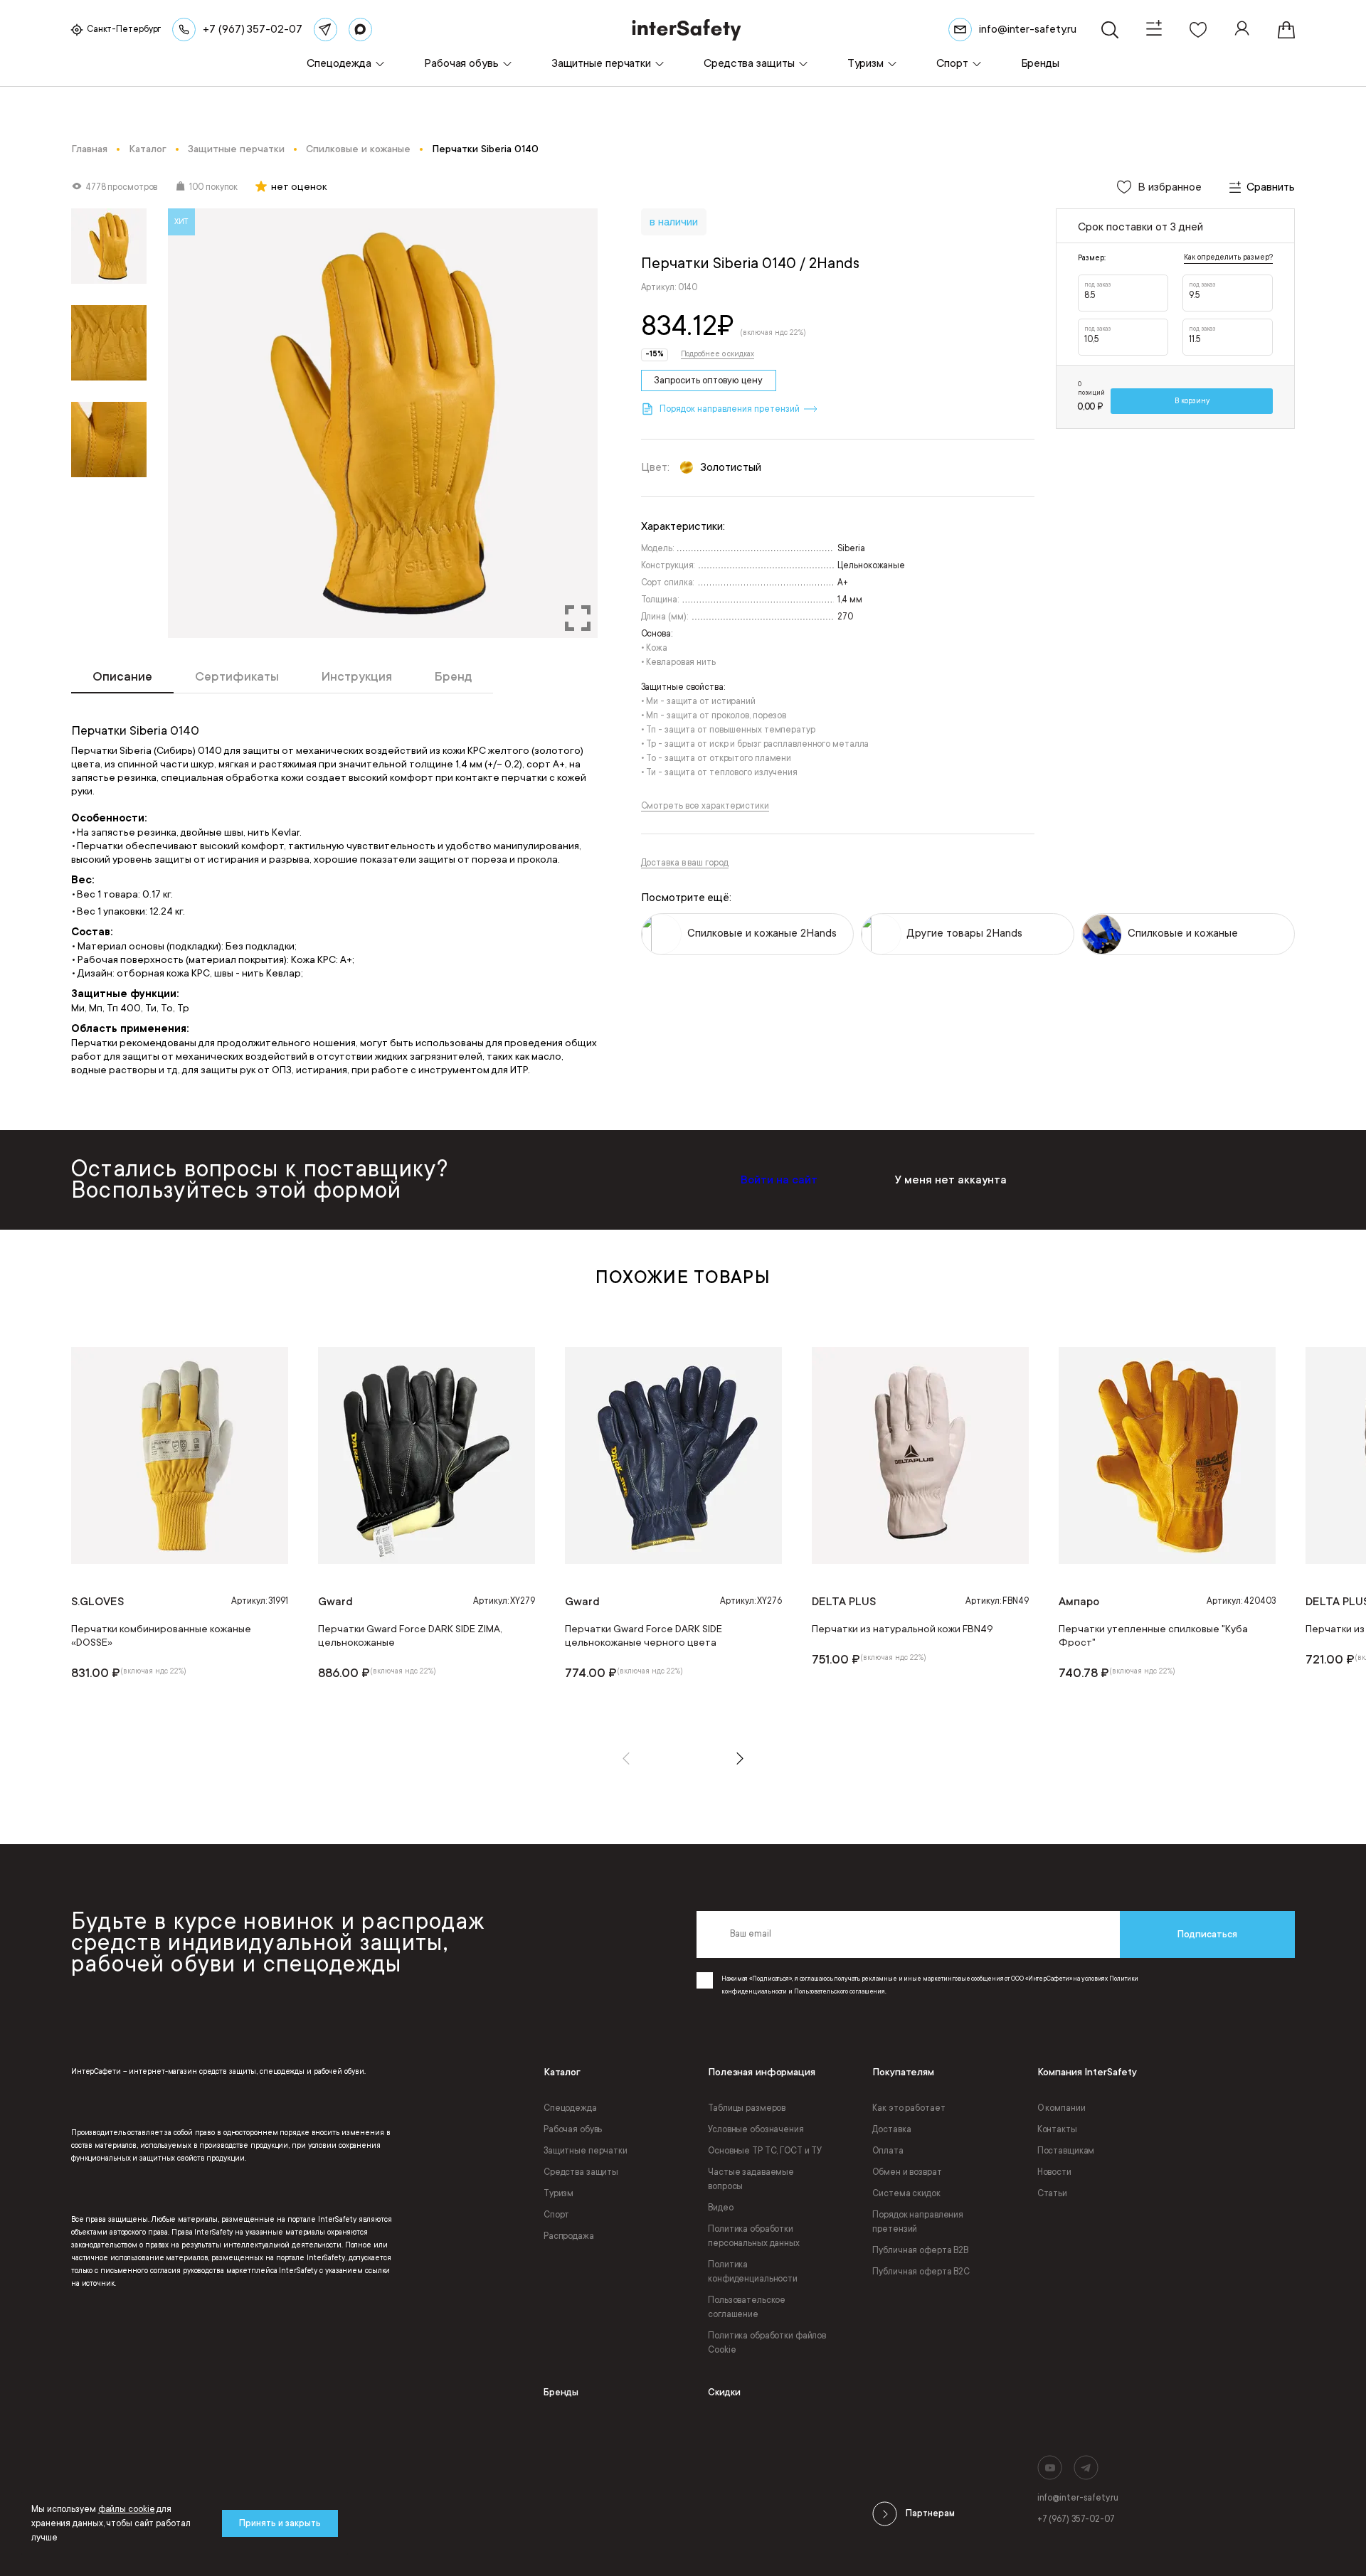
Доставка (891, 2129)
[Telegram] (325, 30)
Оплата (888, 2151)
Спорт (556, 2215)
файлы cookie (127, 2509)
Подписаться (1207, 1934)
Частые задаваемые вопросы (751, 2179)
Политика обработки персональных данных (754, 2236)
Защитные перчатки (586, 2151)
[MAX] (360, 30)
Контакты (1057, 2129)
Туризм (558, 2193)
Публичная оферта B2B (920, 2250)
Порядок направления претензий (918, 2222)
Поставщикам (1066, 2151)
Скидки (724, 2392)
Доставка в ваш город (685, 863)
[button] (626, 1758)
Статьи (1052, 2193)
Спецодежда (570, 2108)
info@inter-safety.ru (1078, 2498)
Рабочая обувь (573, 2129)
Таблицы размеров (747, 2108)
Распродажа (569, 2236)
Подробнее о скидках (718, 354)
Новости (1054, 2172)
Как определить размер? (1228, 257)
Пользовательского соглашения (840, 1991)
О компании (1061, 2108)
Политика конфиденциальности (753, 2272)
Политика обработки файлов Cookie (767, 2343)
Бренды (561, 2392)
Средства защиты (581, 2172)
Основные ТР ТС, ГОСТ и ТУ (765, 2151)
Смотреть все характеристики (705, 806)
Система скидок (906, 2193)
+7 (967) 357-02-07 (1076, 2519)
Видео (720, 2208)
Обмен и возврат (907, 2172)
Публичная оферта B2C (921, 2272)
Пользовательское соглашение (747, 2307)
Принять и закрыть (280, 2523)
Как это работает (909, 2108)
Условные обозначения (756, 2129)
